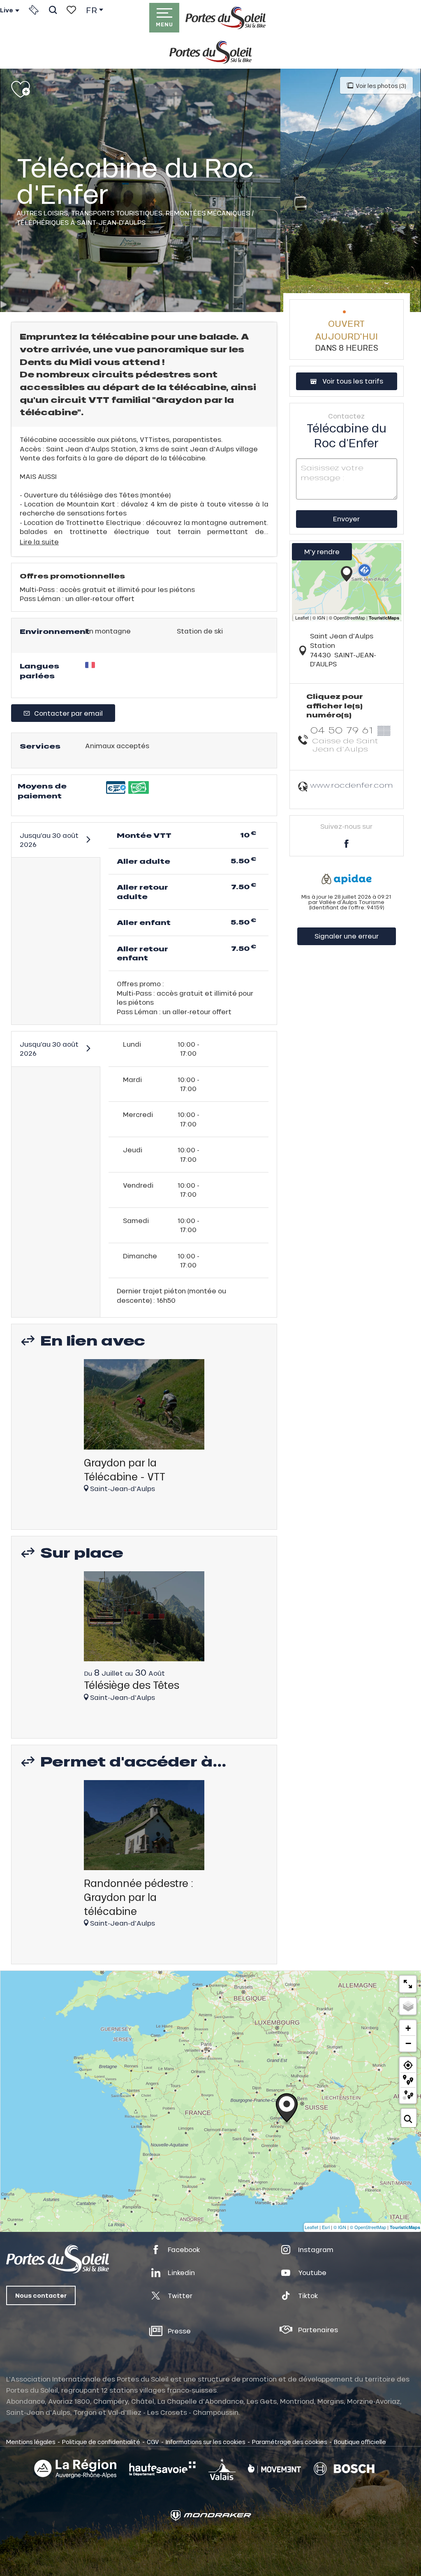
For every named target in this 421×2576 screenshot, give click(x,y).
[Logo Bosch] (344, 2469)
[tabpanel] (144, 1430)
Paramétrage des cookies (290, 2442)
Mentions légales (31, 2442)
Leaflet (311, 2227)
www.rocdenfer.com (352, 785)
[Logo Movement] (274, 2469)
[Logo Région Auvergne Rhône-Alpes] (75, 2469)
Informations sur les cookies (206, 2442)
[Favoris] (71, 10)
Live (7, 10)
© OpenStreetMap (368, 2227)
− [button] (408, 2043)
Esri (326, 2227)
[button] (53, 10)
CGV (153, 2442)
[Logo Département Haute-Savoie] (162, 2469)
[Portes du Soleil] (226, 18)
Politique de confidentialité (101, 2442)
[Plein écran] (408, 1984)
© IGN (340, 2227)
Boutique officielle (360, 2442)
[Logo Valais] (222, 2469)
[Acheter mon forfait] (34, 10)
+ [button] (408, 2028)
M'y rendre (322, 552)
